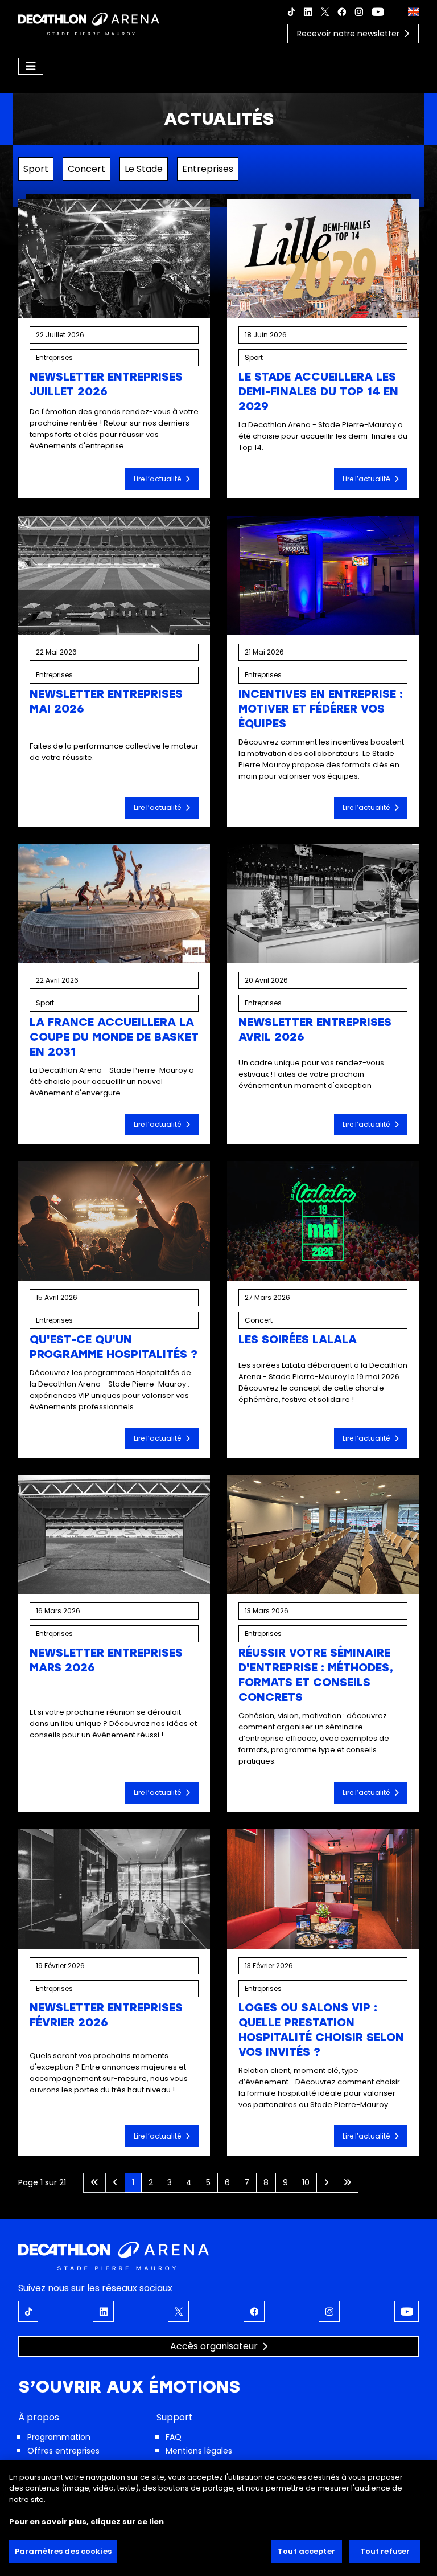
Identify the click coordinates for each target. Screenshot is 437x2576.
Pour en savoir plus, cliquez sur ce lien (86, 2522)
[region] (218, 2518)
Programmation (59, 2437)
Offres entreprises (63, 2451)
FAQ (174, 2437)
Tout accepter (306, 2551)
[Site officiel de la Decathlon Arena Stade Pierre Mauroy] (89, 23)
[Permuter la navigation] (31, 66)
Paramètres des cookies (63, 2551)
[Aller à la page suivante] (326, 2183)
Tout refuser (385, 2551)
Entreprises (208, 169)
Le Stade (144, 169)
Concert (86, 169)
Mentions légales (199, 2451)
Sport (36, 169)
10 (306, 2182)
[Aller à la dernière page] (347, 2183)
